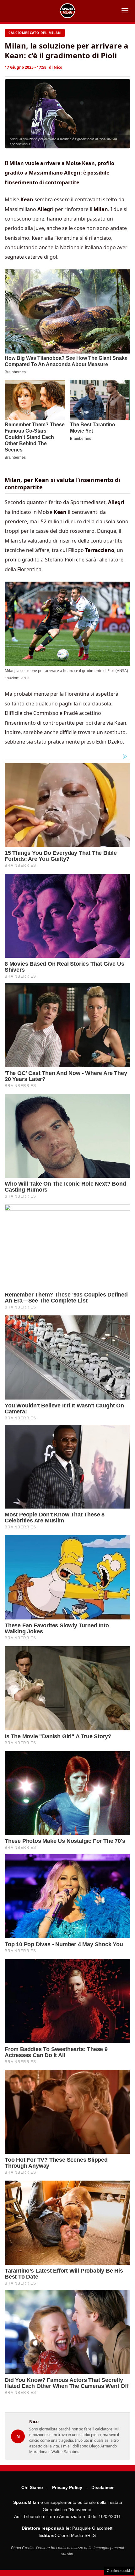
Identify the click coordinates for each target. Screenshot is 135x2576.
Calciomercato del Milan (35, 33)
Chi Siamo (32, 2487)
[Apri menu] (125, 11)
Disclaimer (103, 2487)
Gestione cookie (119, 2571)
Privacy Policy (67, 2487)
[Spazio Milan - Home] (67, 11)
